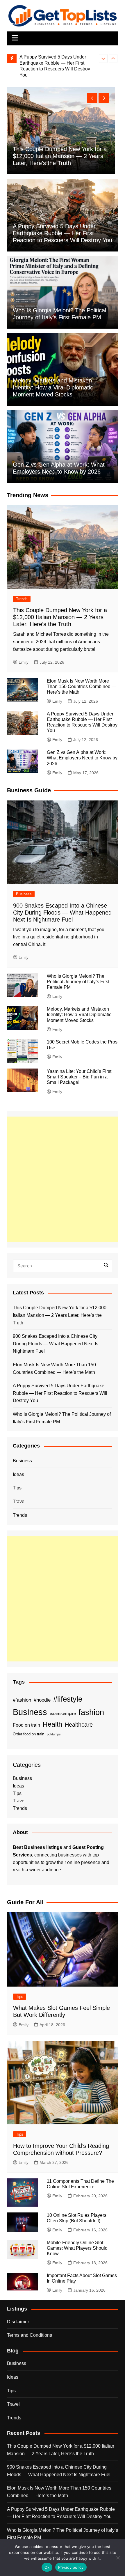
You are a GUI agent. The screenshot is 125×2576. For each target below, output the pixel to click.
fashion (91, 1712)
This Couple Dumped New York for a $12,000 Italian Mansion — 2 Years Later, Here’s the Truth (60, 617)
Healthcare (79, 1725)
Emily (24, 662)
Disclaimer (18, 2322)
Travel (19, 1502)
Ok (47, 2567)
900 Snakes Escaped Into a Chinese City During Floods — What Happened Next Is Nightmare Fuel (64, 156)
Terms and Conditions (30, 2335)
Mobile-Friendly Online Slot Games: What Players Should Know (77, 2248)
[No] (118, 2558)
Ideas (18, 1474)
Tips (17, 1488)
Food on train (26, 1725)
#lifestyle (68, 1699)
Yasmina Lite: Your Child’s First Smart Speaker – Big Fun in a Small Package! (79, 1077)
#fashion (22, 1700)
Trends (22, 599)
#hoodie (42, 1700)
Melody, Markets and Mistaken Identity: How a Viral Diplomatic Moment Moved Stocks (53, 387)
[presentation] (103, 59)
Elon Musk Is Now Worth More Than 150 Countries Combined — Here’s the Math (82, 686)
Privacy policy (71, 2567)
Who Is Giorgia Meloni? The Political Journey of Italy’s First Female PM (78, 982)
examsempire (63, 1714)
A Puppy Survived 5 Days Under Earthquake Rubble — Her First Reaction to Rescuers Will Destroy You (63, 233)
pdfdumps (54, 1734)
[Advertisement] (63, 1179)
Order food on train (28, 1734)
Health (52, 1724)
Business (24, 894)
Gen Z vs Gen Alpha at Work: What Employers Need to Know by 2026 (82, 758)
